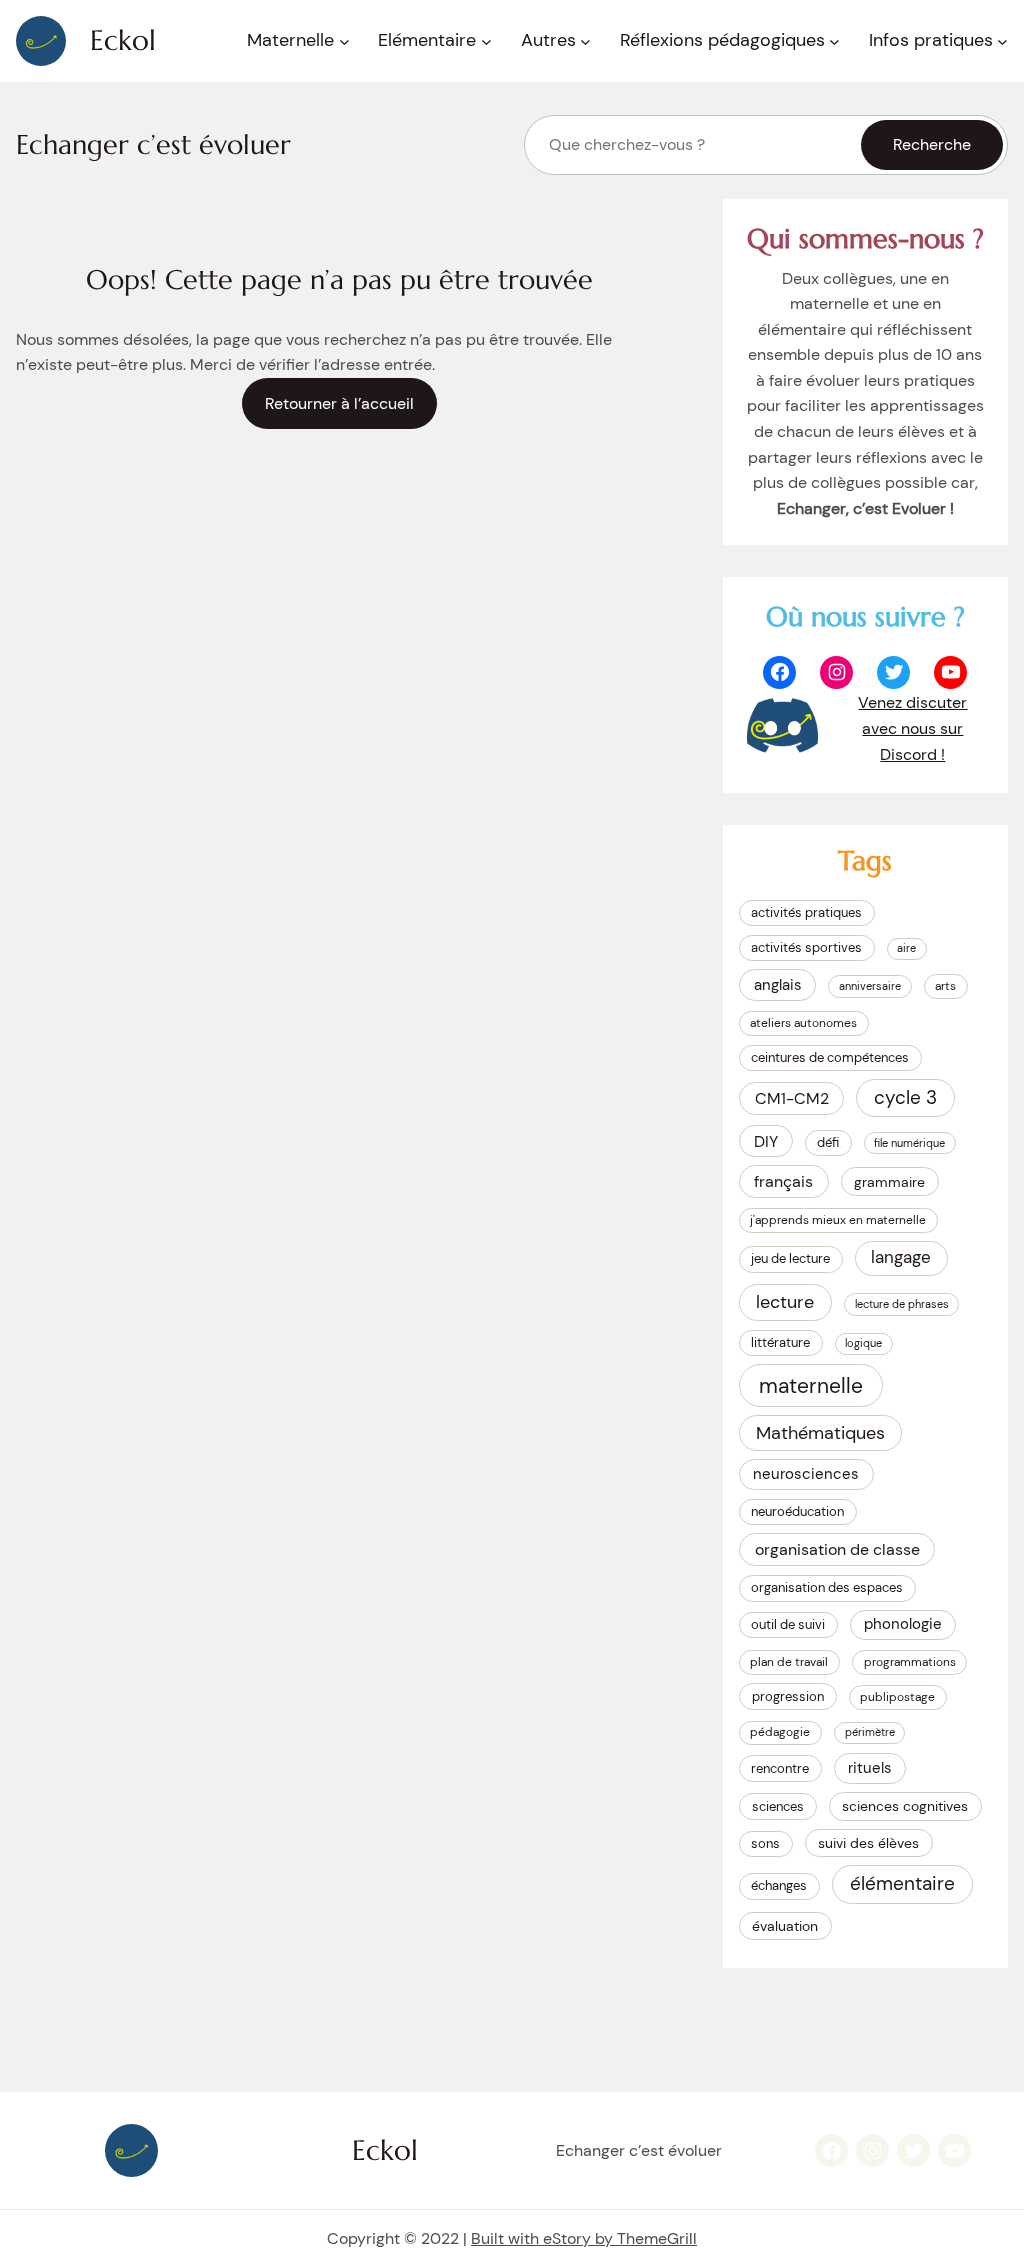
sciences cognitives (905, 1806)
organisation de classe (837, 1549)
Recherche (932, 144)
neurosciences (806, 1474)
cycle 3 (905, 1097)
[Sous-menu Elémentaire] (486, 41)
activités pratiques (806, 912)
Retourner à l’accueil (339, 403)
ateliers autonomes (803, 1023)
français (783, 1181)
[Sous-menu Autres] (585, 41)
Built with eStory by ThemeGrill (584, 2238)
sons (765, 1843)
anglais (778, 985)
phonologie (903, 1624)
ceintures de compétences (830, 1057)
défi (828, 1142)
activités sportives (806, 947)
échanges (779, 1885)
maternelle (811, 1386)
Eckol (123, 40)
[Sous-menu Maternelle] (344, 41)
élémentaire (902, 1883)
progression (788, 1696)
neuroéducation (797, 1511)
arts (945, 986)
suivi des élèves (868, 1843)
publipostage (897, 1697)
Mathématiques (820, 1432)
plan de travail (789, 1662)
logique (863, 1343)
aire (906, 948)
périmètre (870, 1732)
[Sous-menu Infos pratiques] (1002, 41)
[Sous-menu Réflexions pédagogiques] (834, 41)
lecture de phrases (902, 1304)
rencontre (780, 1768)
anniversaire (870, 986)
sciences (778, 1806)
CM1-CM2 (792, 1098)
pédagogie (780, 1732)
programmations (910, 1662)
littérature (780, 1342)
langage (901, 1257)
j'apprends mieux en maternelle (838, 1220)
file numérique (909, 1143)
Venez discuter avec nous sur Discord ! (912, 728)
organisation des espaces (827, 1587)
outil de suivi (788, 1624)
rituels (870, 1768)
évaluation (785, 1926)
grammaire (889, 1182)
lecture (785, 1302)
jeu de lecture (790, 1258)
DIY (766, 1141)
